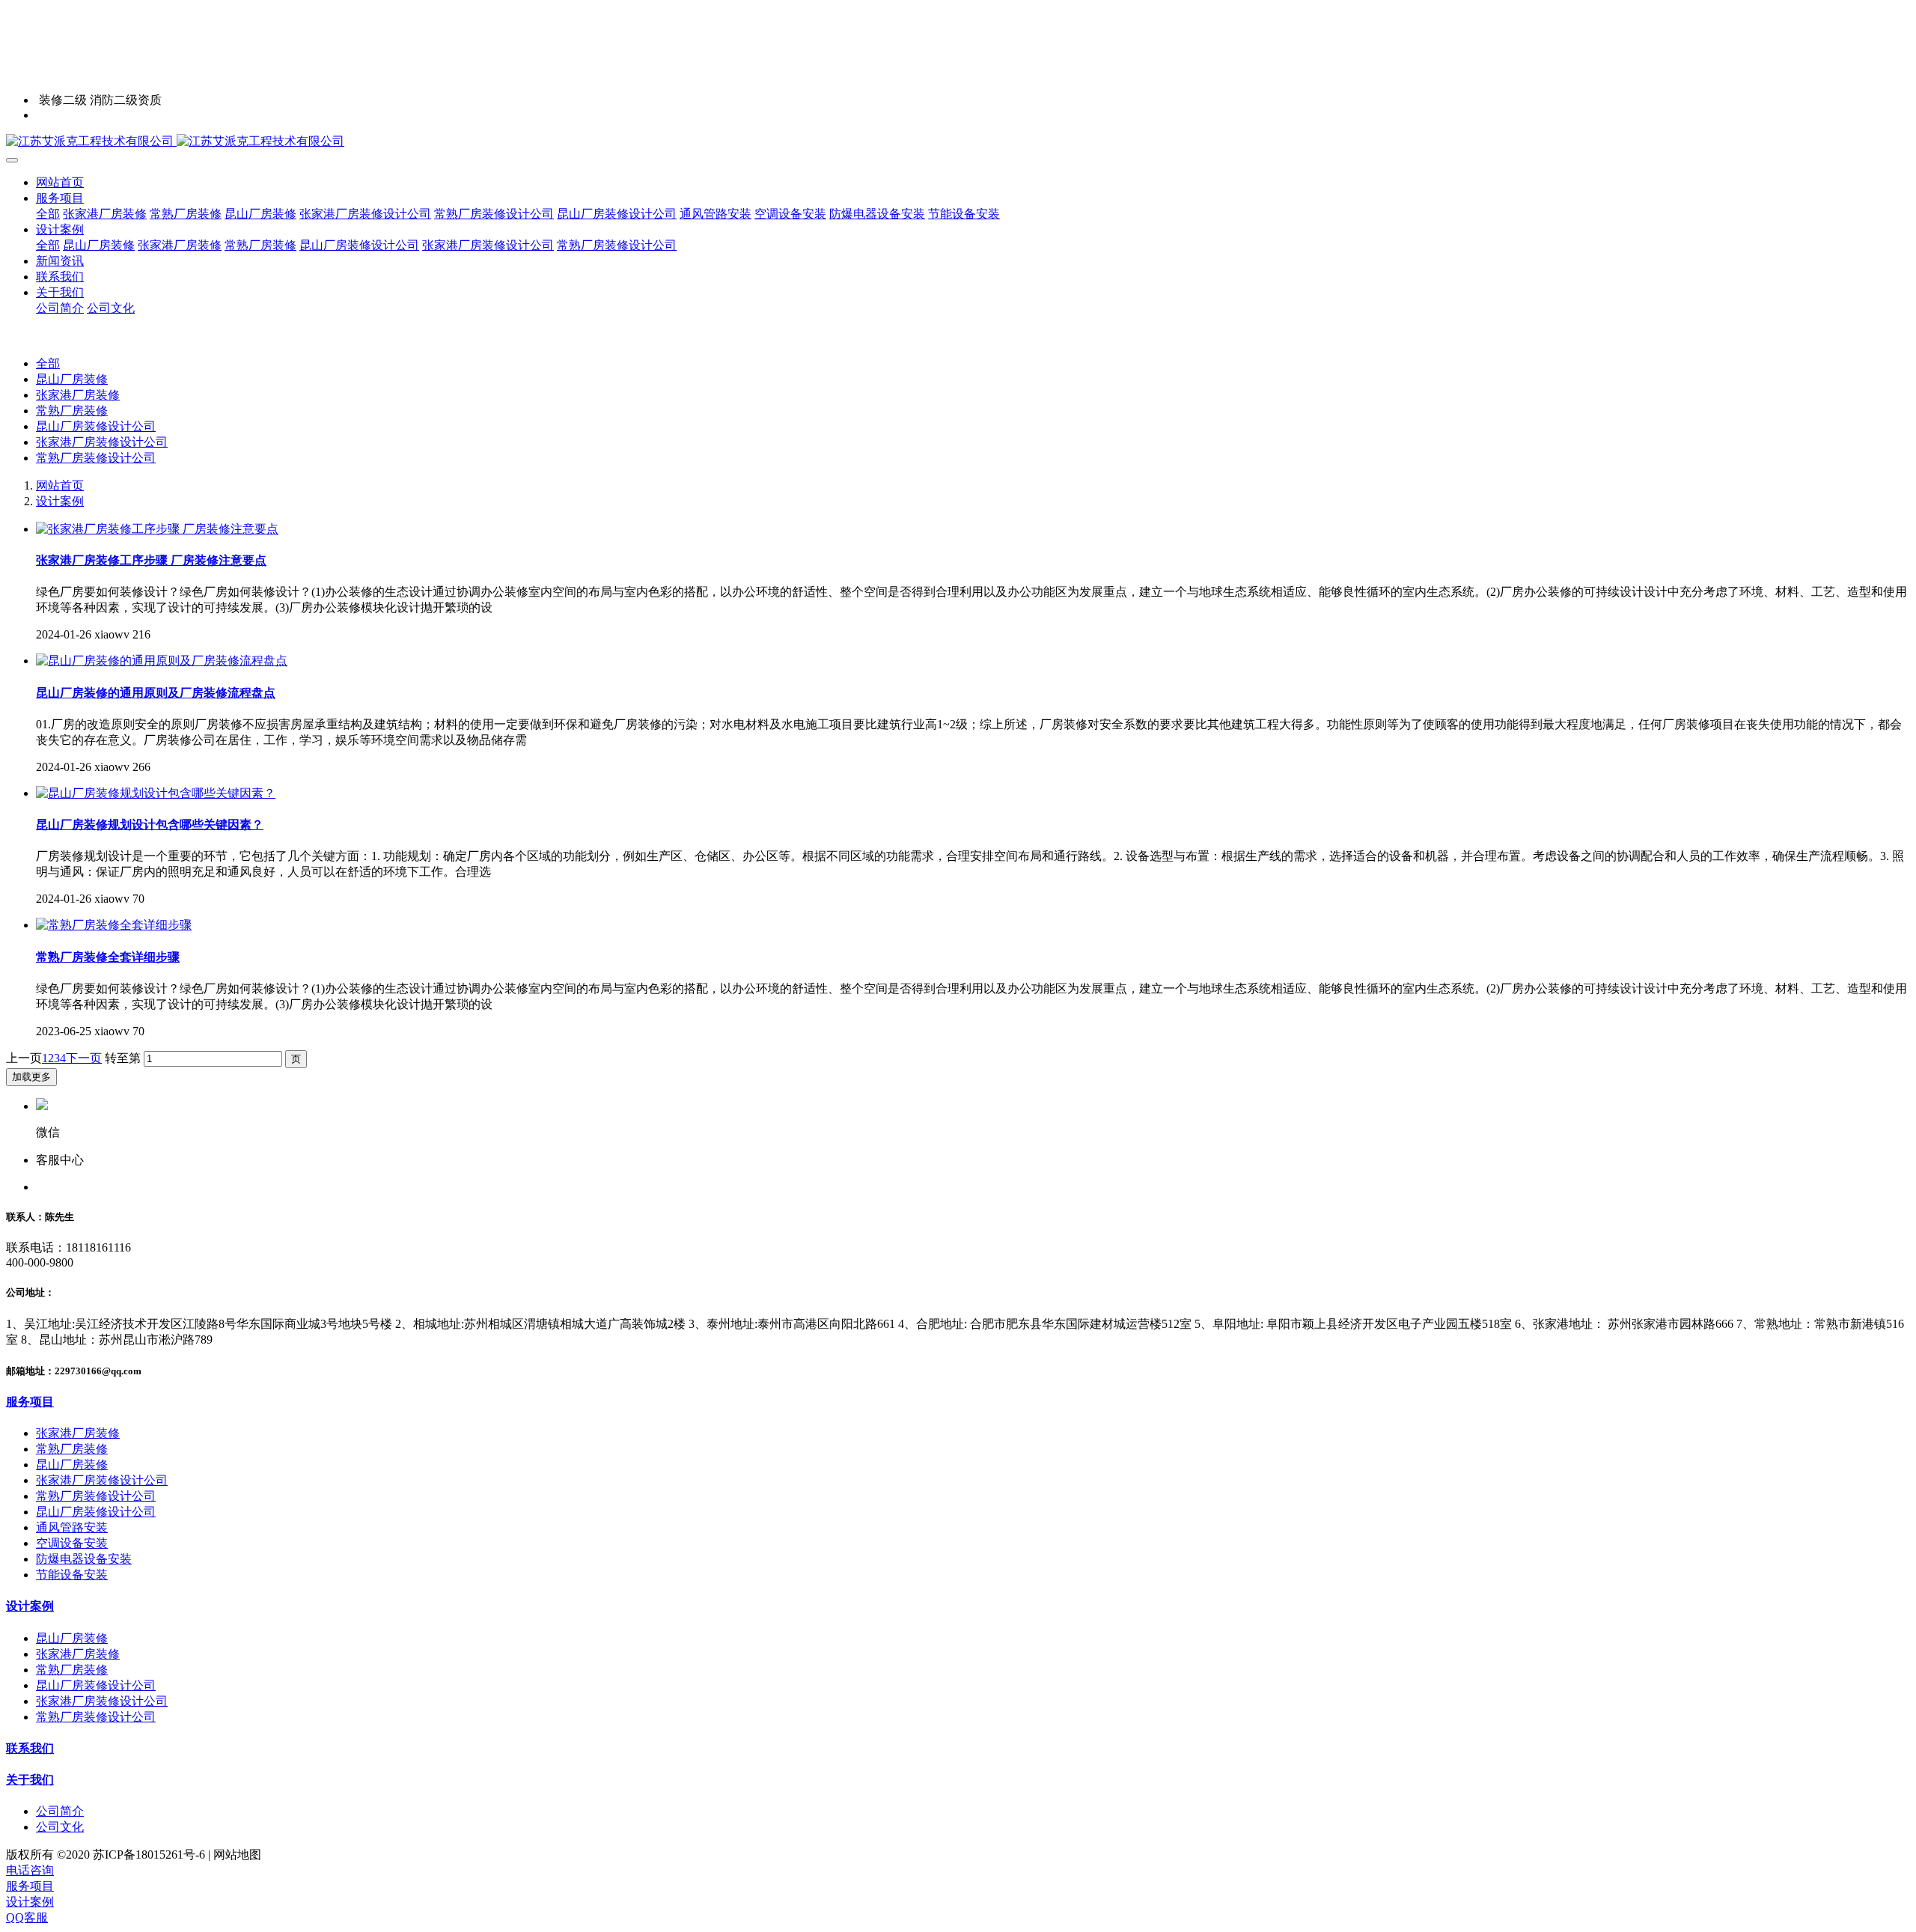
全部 (48, 214)
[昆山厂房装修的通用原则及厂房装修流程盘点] (162, 661)
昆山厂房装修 (72, 379)
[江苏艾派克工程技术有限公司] (958, 142)
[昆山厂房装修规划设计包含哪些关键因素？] (156, 793)
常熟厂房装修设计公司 (96, 458)
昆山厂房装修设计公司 (96, 426)
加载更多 (31, 1077)
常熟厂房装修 (72, 411)
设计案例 (60, 501)
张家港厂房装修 (78, 395)
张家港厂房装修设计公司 (102, 442)
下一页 (84, 1058)
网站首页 (60, 182)
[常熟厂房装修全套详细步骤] (114, 925)
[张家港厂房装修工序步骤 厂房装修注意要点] (157, 529)
